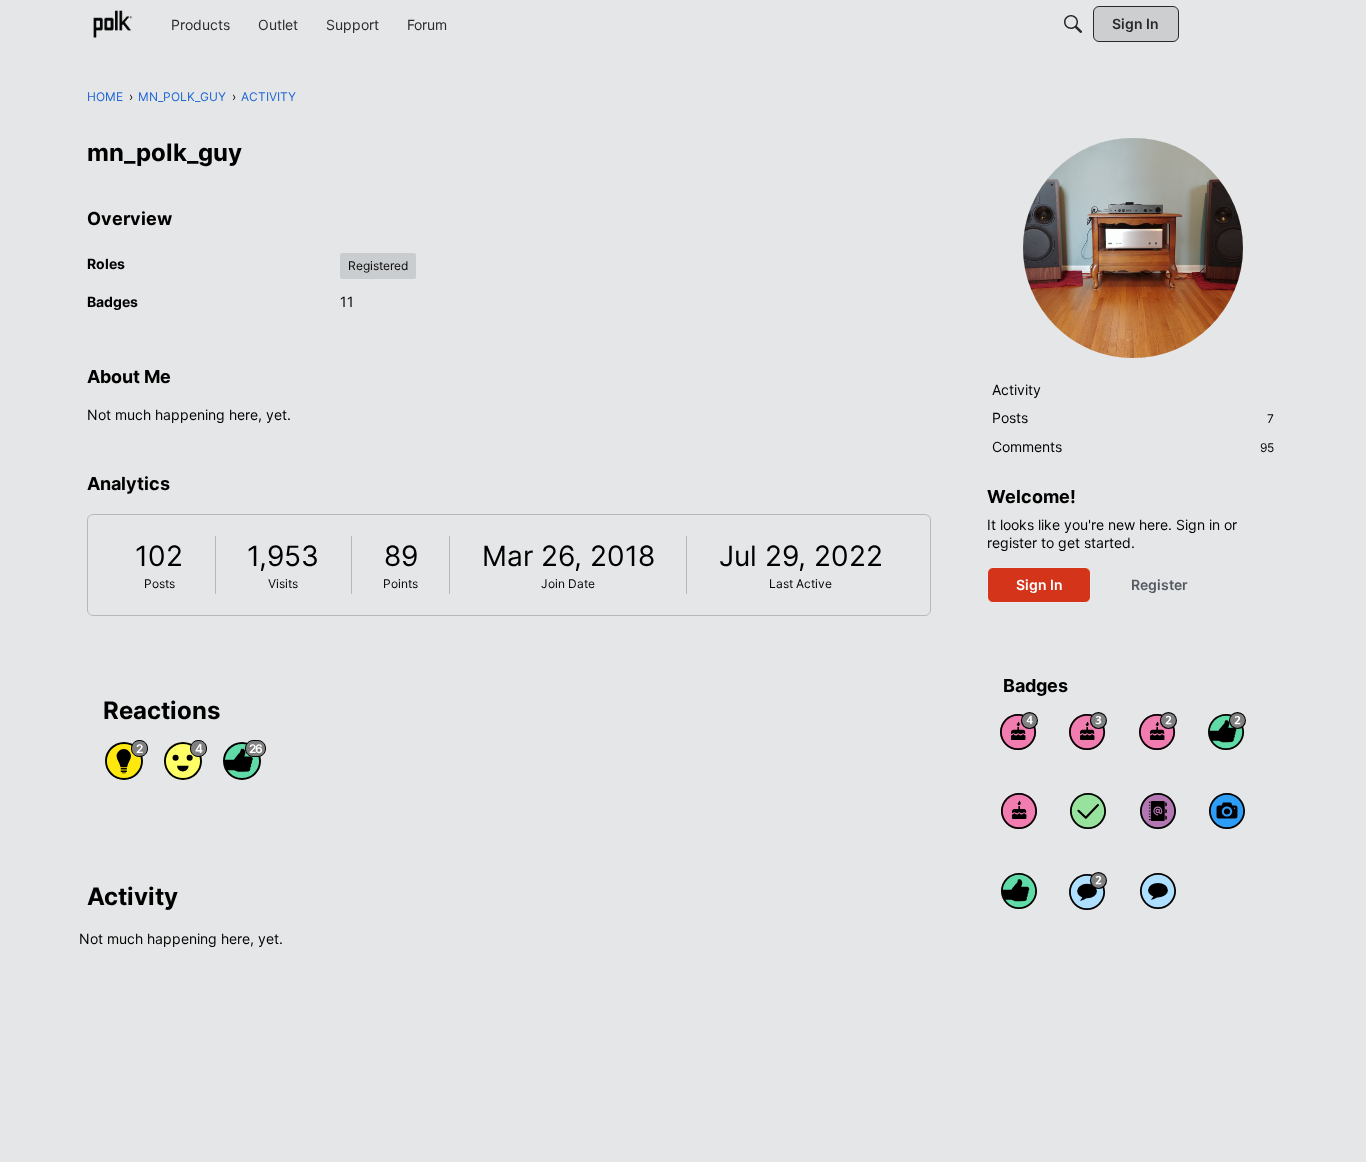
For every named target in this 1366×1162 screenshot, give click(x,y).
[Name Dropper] (1158, 811)
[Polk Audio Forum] (112, 24)
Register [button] (1159, 584)
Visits (283, 583)
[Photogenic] (1227, 811)
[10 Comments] (1088, 891)
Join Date (568, 583)
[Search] (1073, 24)
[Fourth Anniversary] (1019, 731)
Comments (1133, 446)
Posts (159, 583)
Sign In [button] (1039, 584)
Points (400, 583)
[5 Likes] (1019, 891)
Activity (1016, 389)
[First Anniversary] (1019, 811)
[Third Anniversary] (1088, 731)
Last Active (800, 583)
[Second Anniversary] (1158, 731)
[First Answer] (1088, 811)
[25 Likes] (1227, 731)
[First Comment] (1158, 891)
